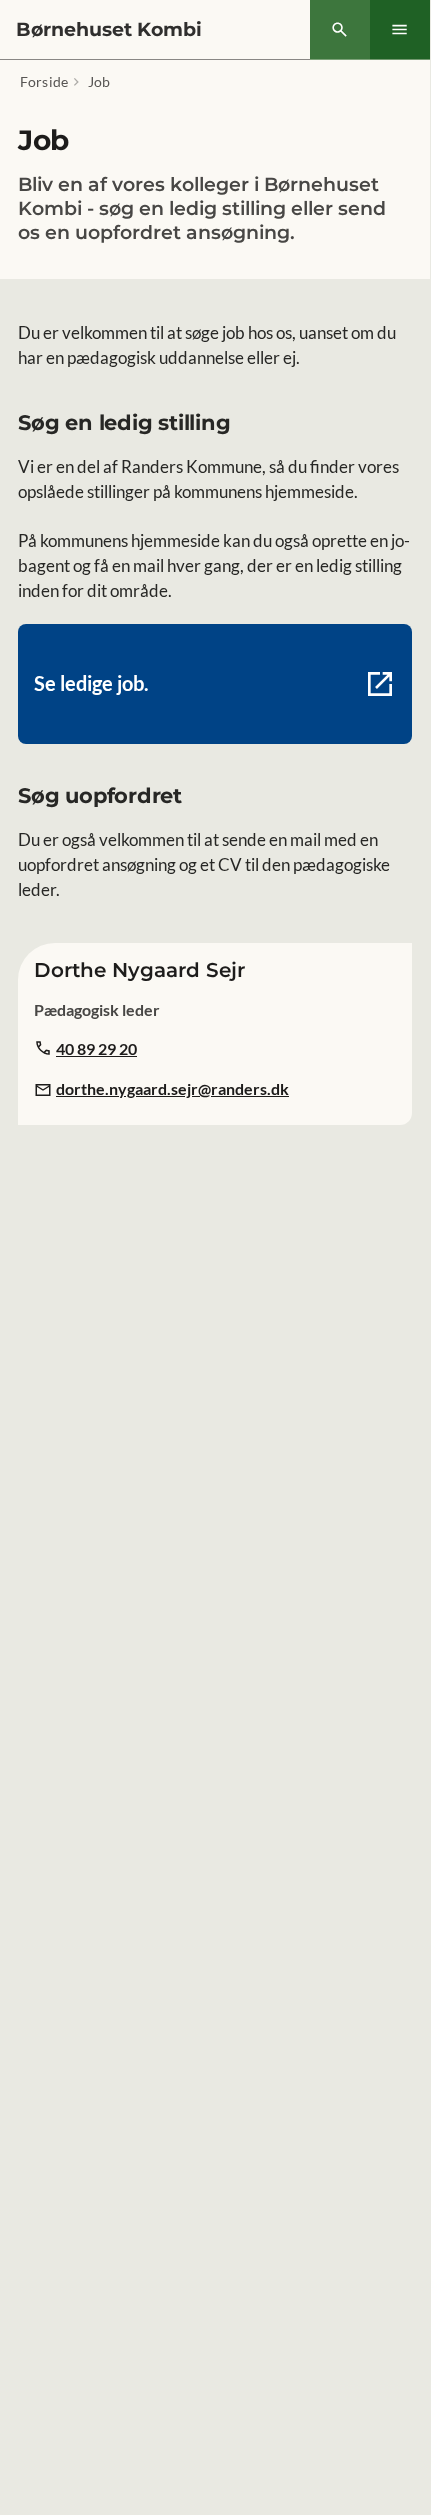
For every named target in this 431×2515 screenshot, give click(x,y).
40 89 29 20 (96, 1048)
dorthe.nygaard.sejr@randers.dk (172, 1088)
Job (99, 81)
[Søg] (340, 30)
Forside (44, 81)
